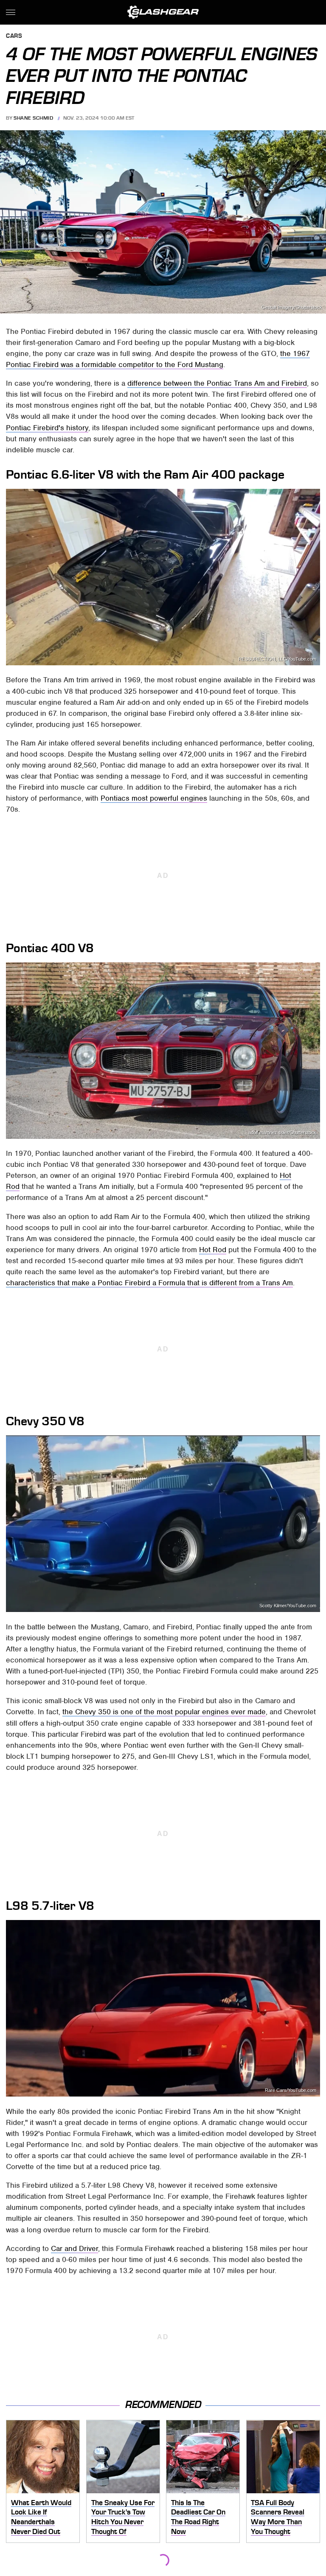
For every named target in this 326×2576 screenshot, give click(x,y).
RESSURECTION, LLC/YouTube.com (277, 659)
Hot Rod (213, 1250)
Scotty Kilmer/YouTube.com (288, 1606)
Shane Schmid (33, 118)
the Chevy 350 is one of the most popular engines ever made (164, 1712)
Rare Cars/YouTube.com (291, 2090)
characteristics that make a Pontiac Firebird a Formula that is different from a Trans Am (149, 1283)
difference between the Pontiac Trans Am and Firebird (217, 383)
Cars (14, 36)
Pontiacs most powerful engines (154, 798)
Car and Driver (74, 2248)
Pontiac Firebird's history (47, 428)
